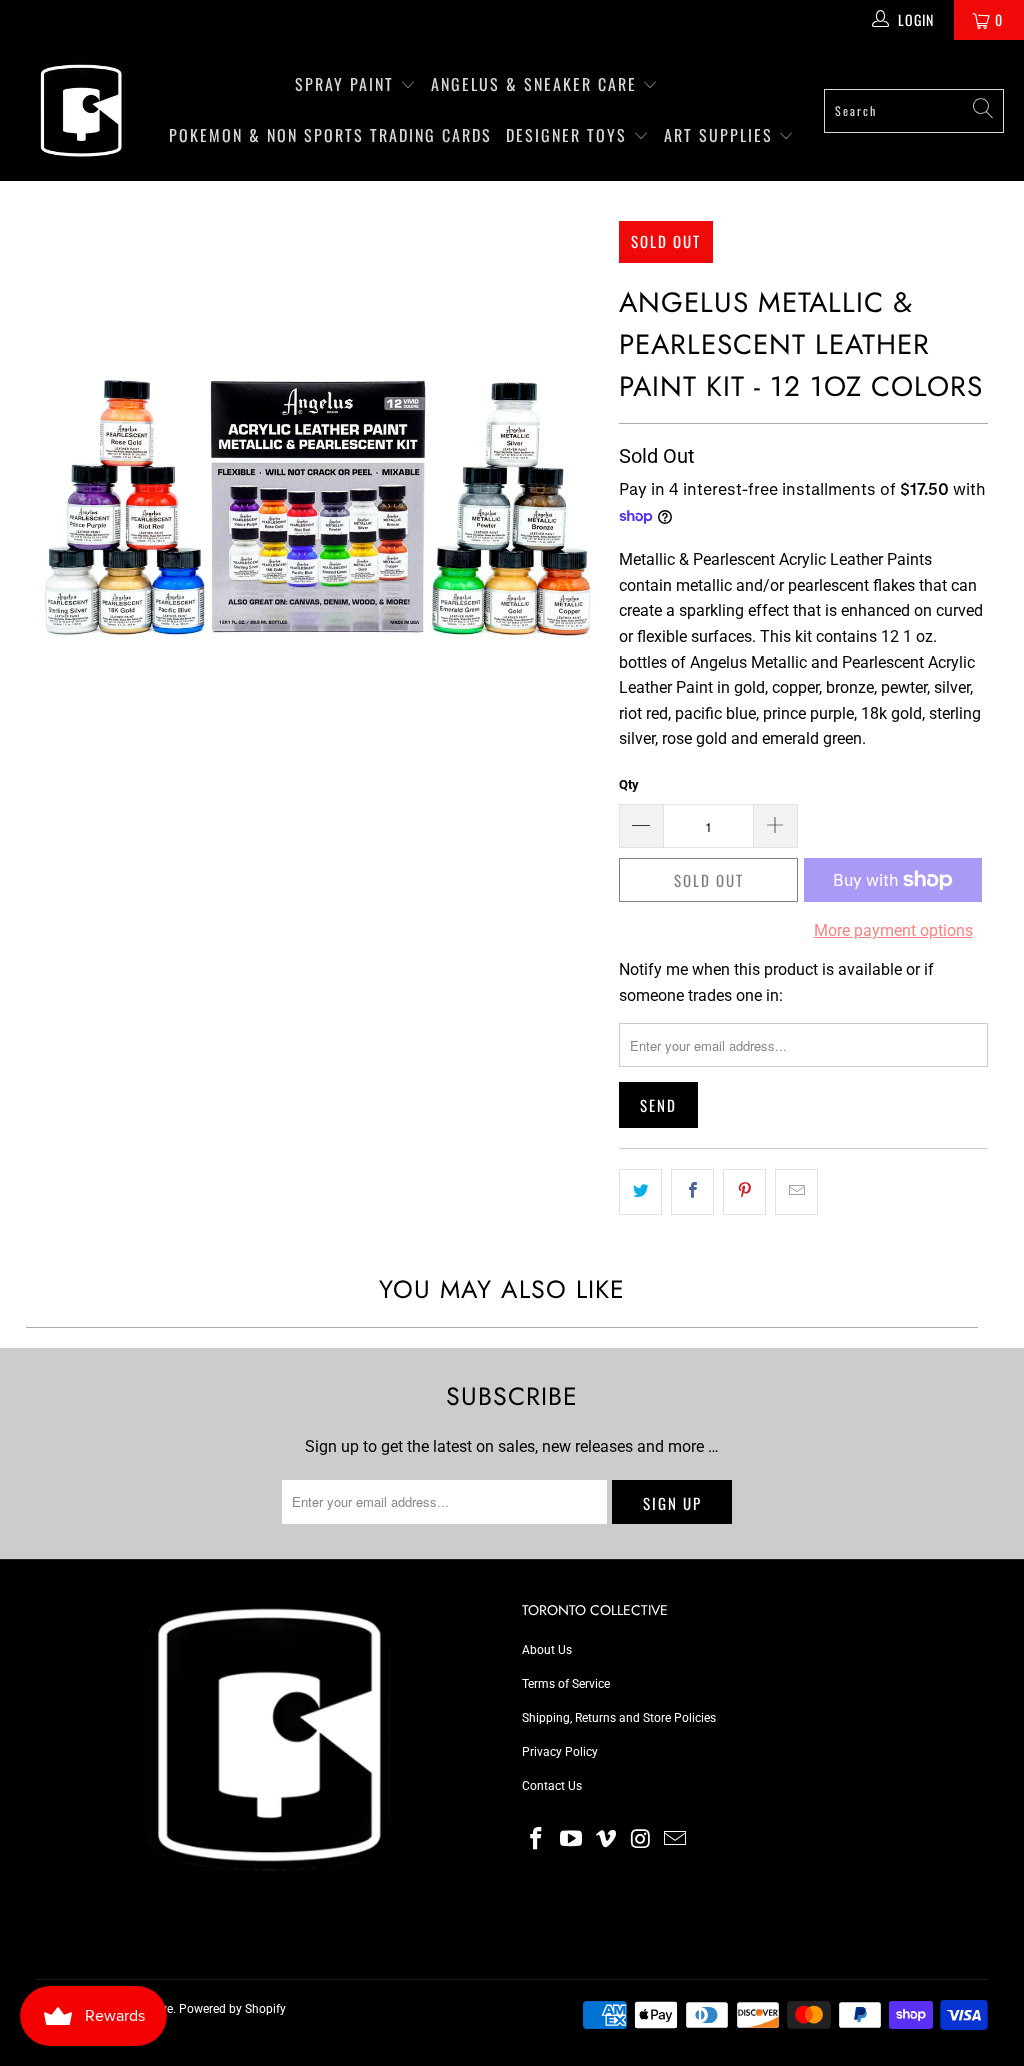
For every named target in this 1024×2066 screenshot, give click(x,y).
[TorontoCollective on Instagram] (641, 1840)
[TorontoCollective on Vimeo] (606, 1840)
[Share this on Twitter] (640, 1192)
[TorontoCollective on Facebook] (537, 1840)
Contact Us (552, 1786)
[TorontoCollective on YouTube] (572, 1840)
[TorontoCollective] (80, 110)
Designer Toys (569, 135)
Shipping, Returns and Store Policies (619, 1718)
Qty (629, 784)
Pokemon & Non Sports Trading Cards (330, 135)
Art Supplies (721, 135)
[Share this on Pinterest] (744, 1192)
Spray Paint (347, 84)
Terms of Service (566, 1684)
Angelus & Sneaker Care (534, 84)
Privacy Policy (560, 1752)
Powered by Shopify (232, 2009)
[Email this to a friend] (796, 1192)
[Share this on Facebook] (692, 1192)
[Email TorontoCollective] (676, 1840)
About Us (547, 1650)
